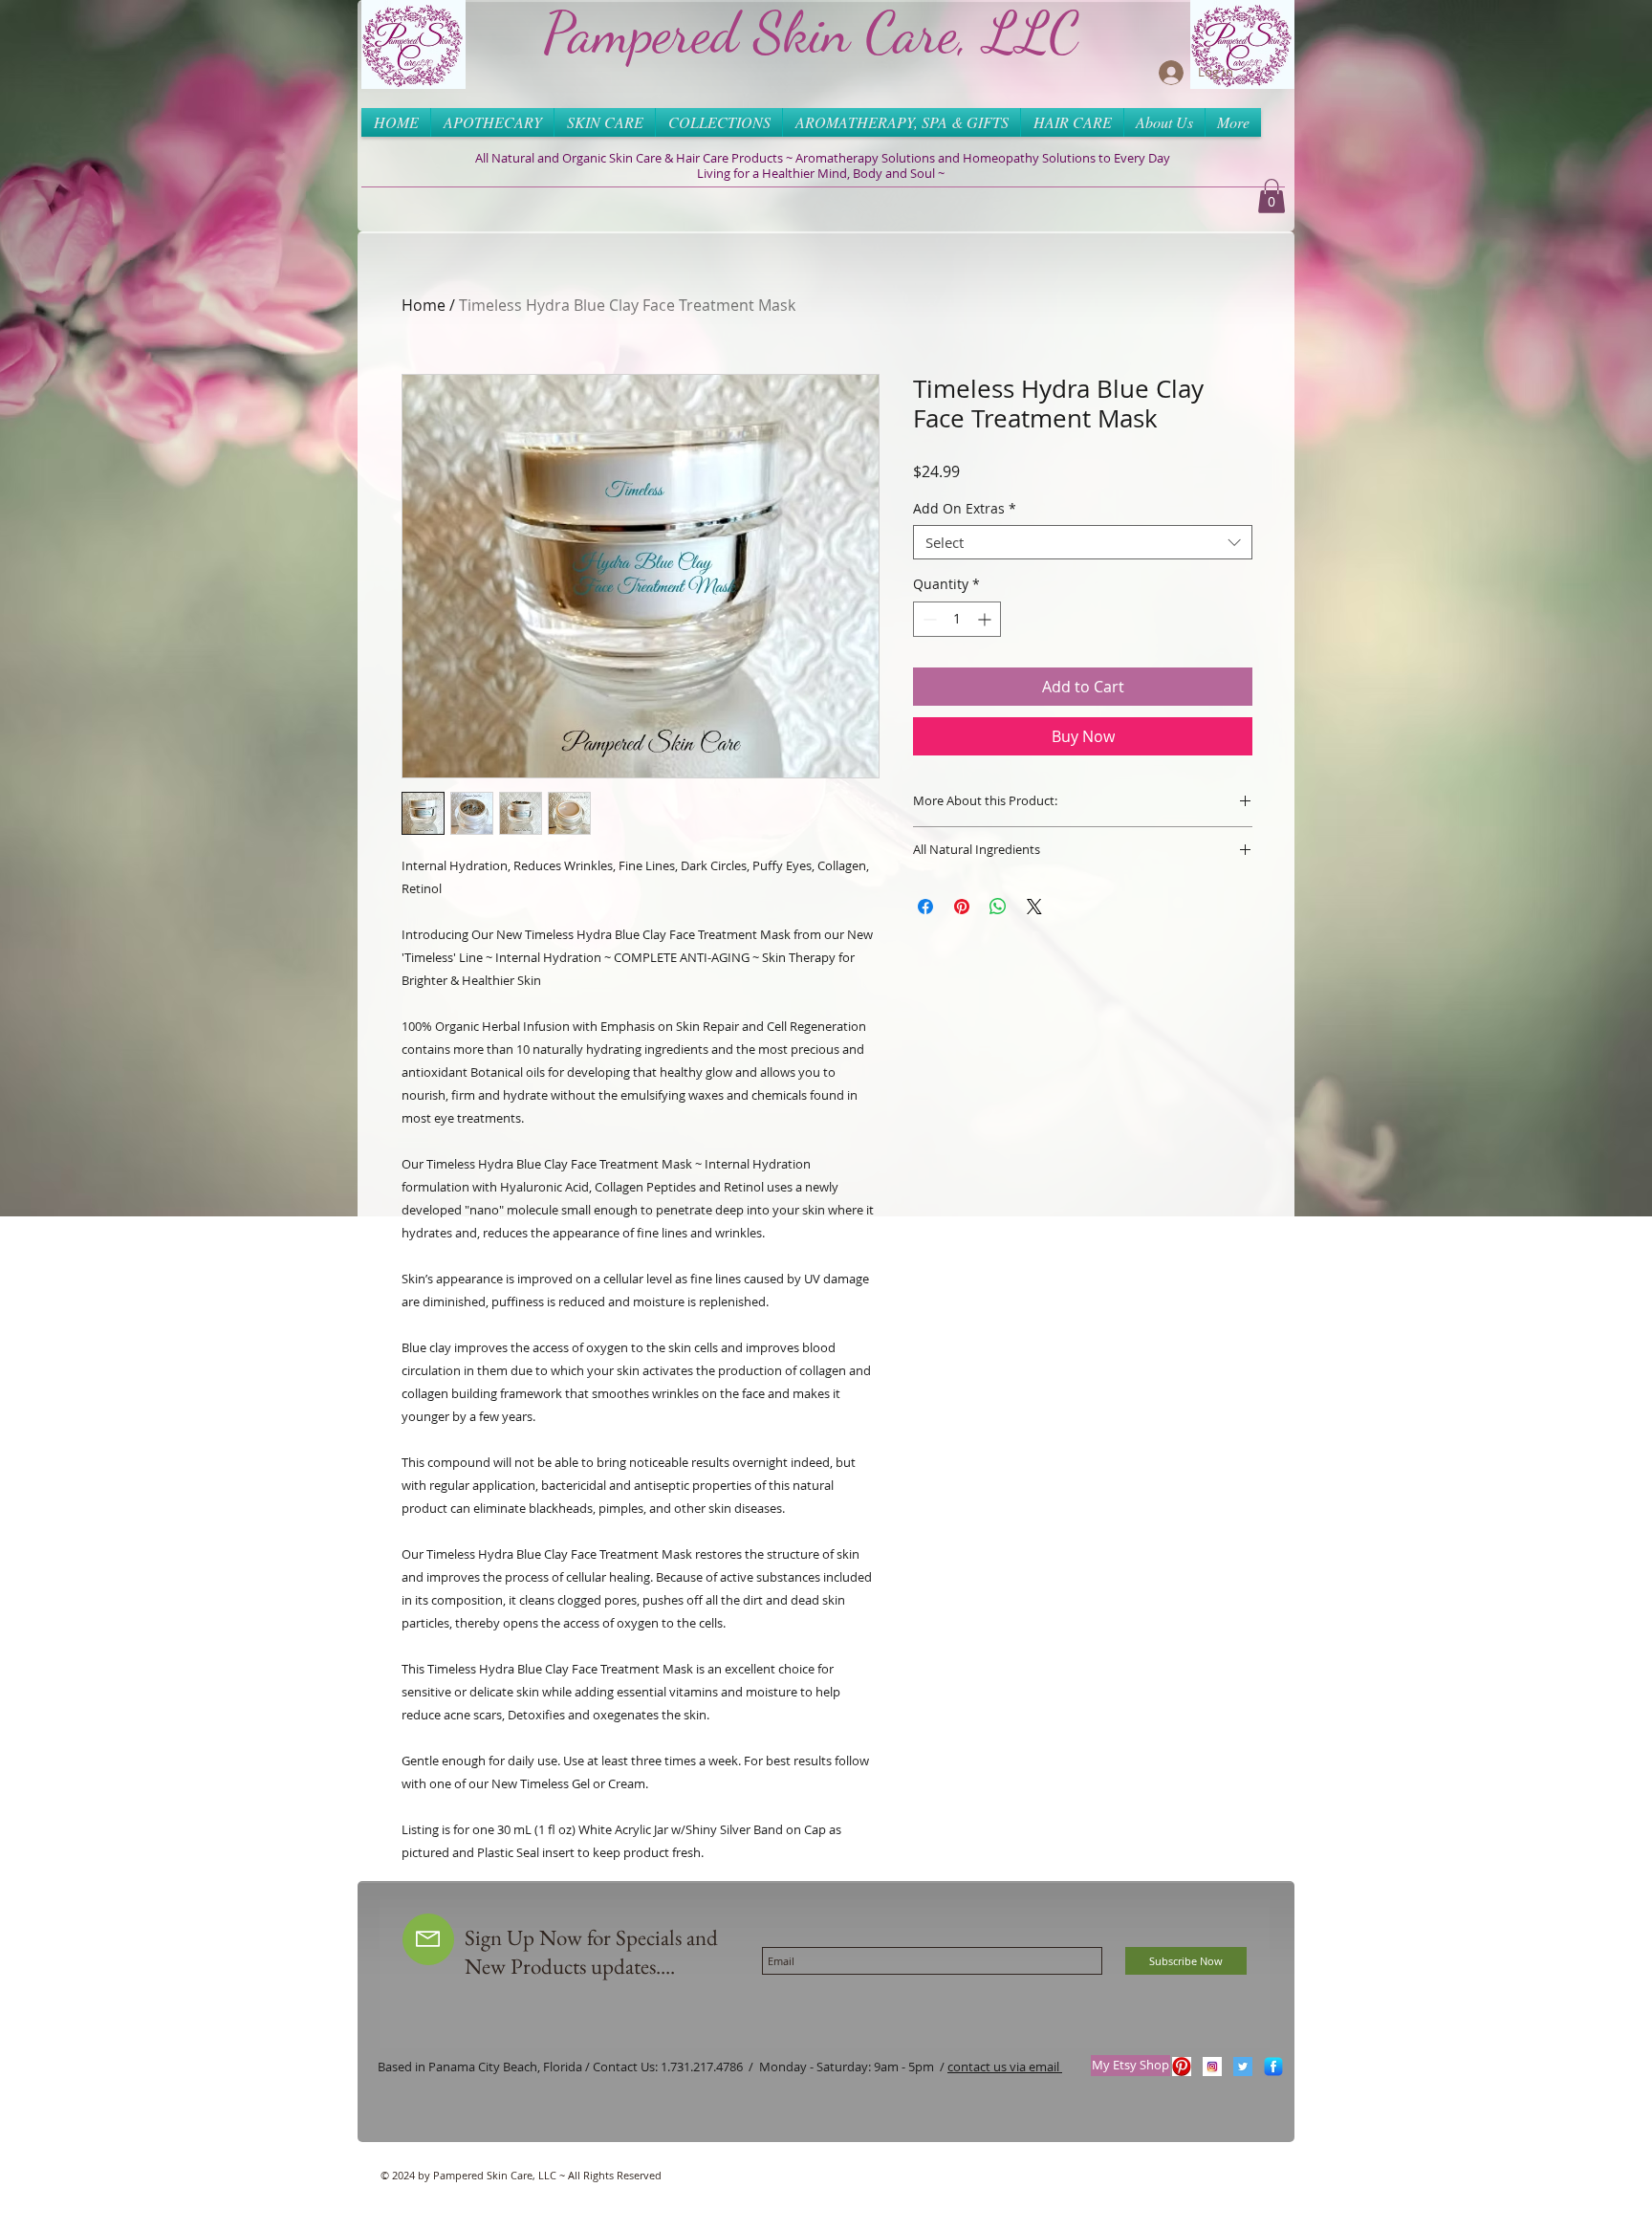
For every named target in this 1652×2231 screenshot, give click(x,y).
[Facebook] (1273, 2067)
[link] (1272, 196)
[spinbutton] (957, 619)
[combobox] (1083, 542)
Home (424, 305)
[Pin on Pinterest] (962, 907)
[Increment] (986, 619)
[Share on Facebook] (925, 907)
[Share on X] (1034, 907)
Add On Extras (965, 509)
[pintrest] (1182, 2067)
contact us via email (1005, 2067)
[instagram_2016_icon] (1212, 2067)
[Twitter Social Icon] (1243, 2067)
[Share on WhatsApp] (998, 907)
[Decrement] (928, 619)
